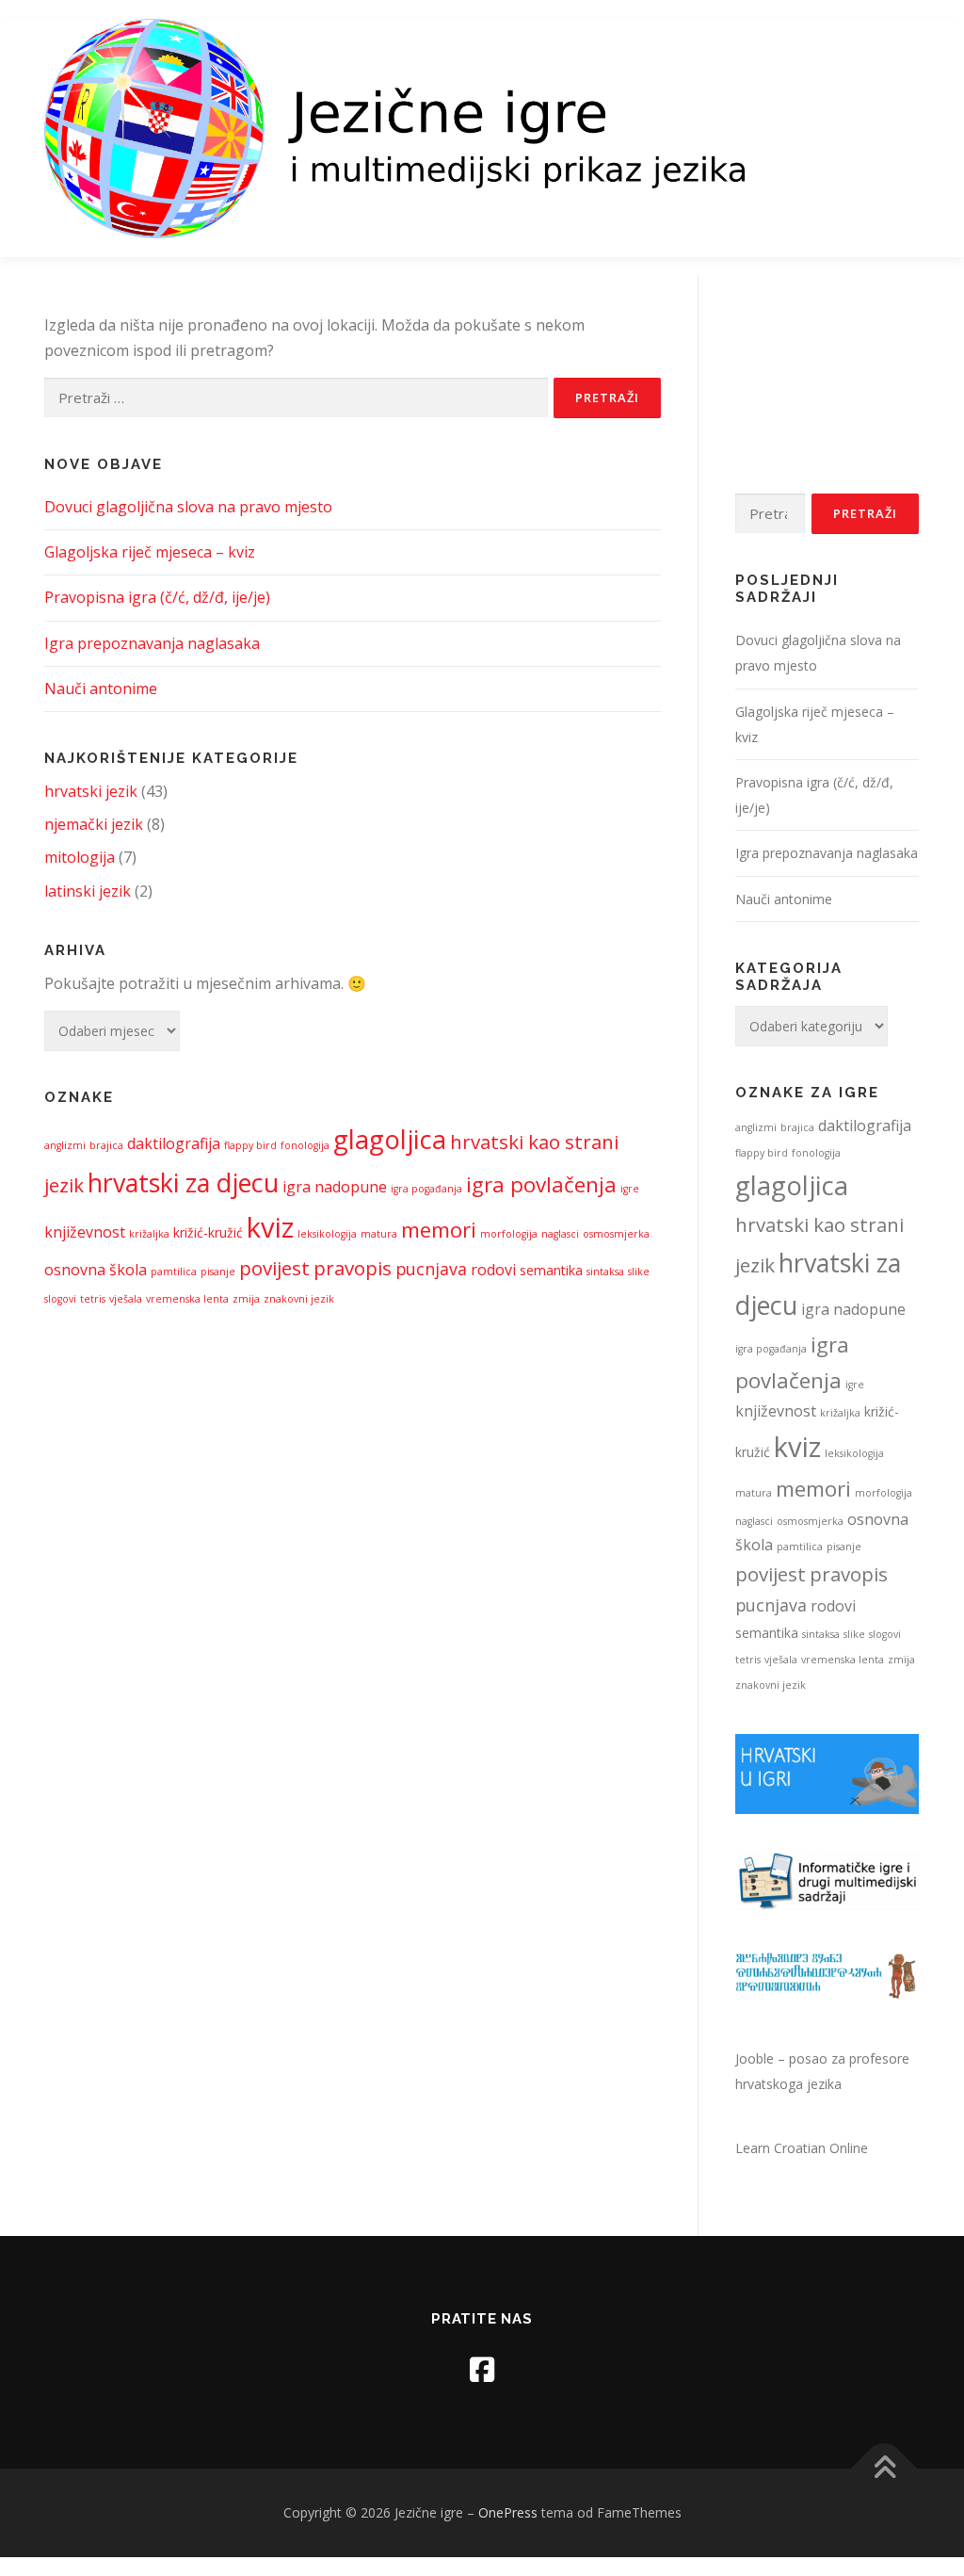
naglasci (560, 1234)
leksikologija (327, 1234)
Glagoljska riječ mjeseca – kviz (150, 552)
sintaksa (605, 1272)
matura (379, 1234)
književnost (85, 1232)
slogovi (60, 1299)
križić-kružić (208, 1232)
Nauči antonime (101, 689)
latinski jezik (88, 891)
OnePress (508, 2512)
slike (639, 1272)
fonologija (305, 1145)
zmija (246, 1299)
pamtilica (174, 1272)
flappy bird (250, 1145)
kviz (270, 1227)
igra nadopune (335, 1187)
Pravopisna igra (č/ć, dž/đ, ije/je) (157, 597)
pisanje (218, 1272)
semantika (551, 1270)
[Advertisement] (827, 406)
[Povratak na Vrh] (884, 2469)
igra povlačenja (541, 1184)
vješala (126, 1299)
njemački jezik (94, 824)
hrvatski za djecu (183, 1183)
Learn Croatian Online (802, 2148)
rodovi (493, 1270)
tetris (93, 1299)
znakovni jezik (299, 1299)
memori (439, 1230)
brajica (106, 1145)
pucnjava (431, 1269)
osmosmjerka (616, 1234)
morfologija (509, 1234)
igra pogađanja (426, 1189)
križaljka (149, 1234)
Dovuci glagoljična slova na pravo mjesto (188, 507)
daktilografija (174, 1143)
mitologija (80, 857)
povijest (274, 1268)
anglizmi (65, 1145)
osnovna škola (96, 1270)
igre (630, 1189)
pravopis (353, 1268)
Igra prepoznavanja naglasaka (152, 643)
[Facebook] (482, 2369)
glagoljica (390, 1139)
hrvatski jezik (91, 791)
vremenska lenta (187, 1299)
